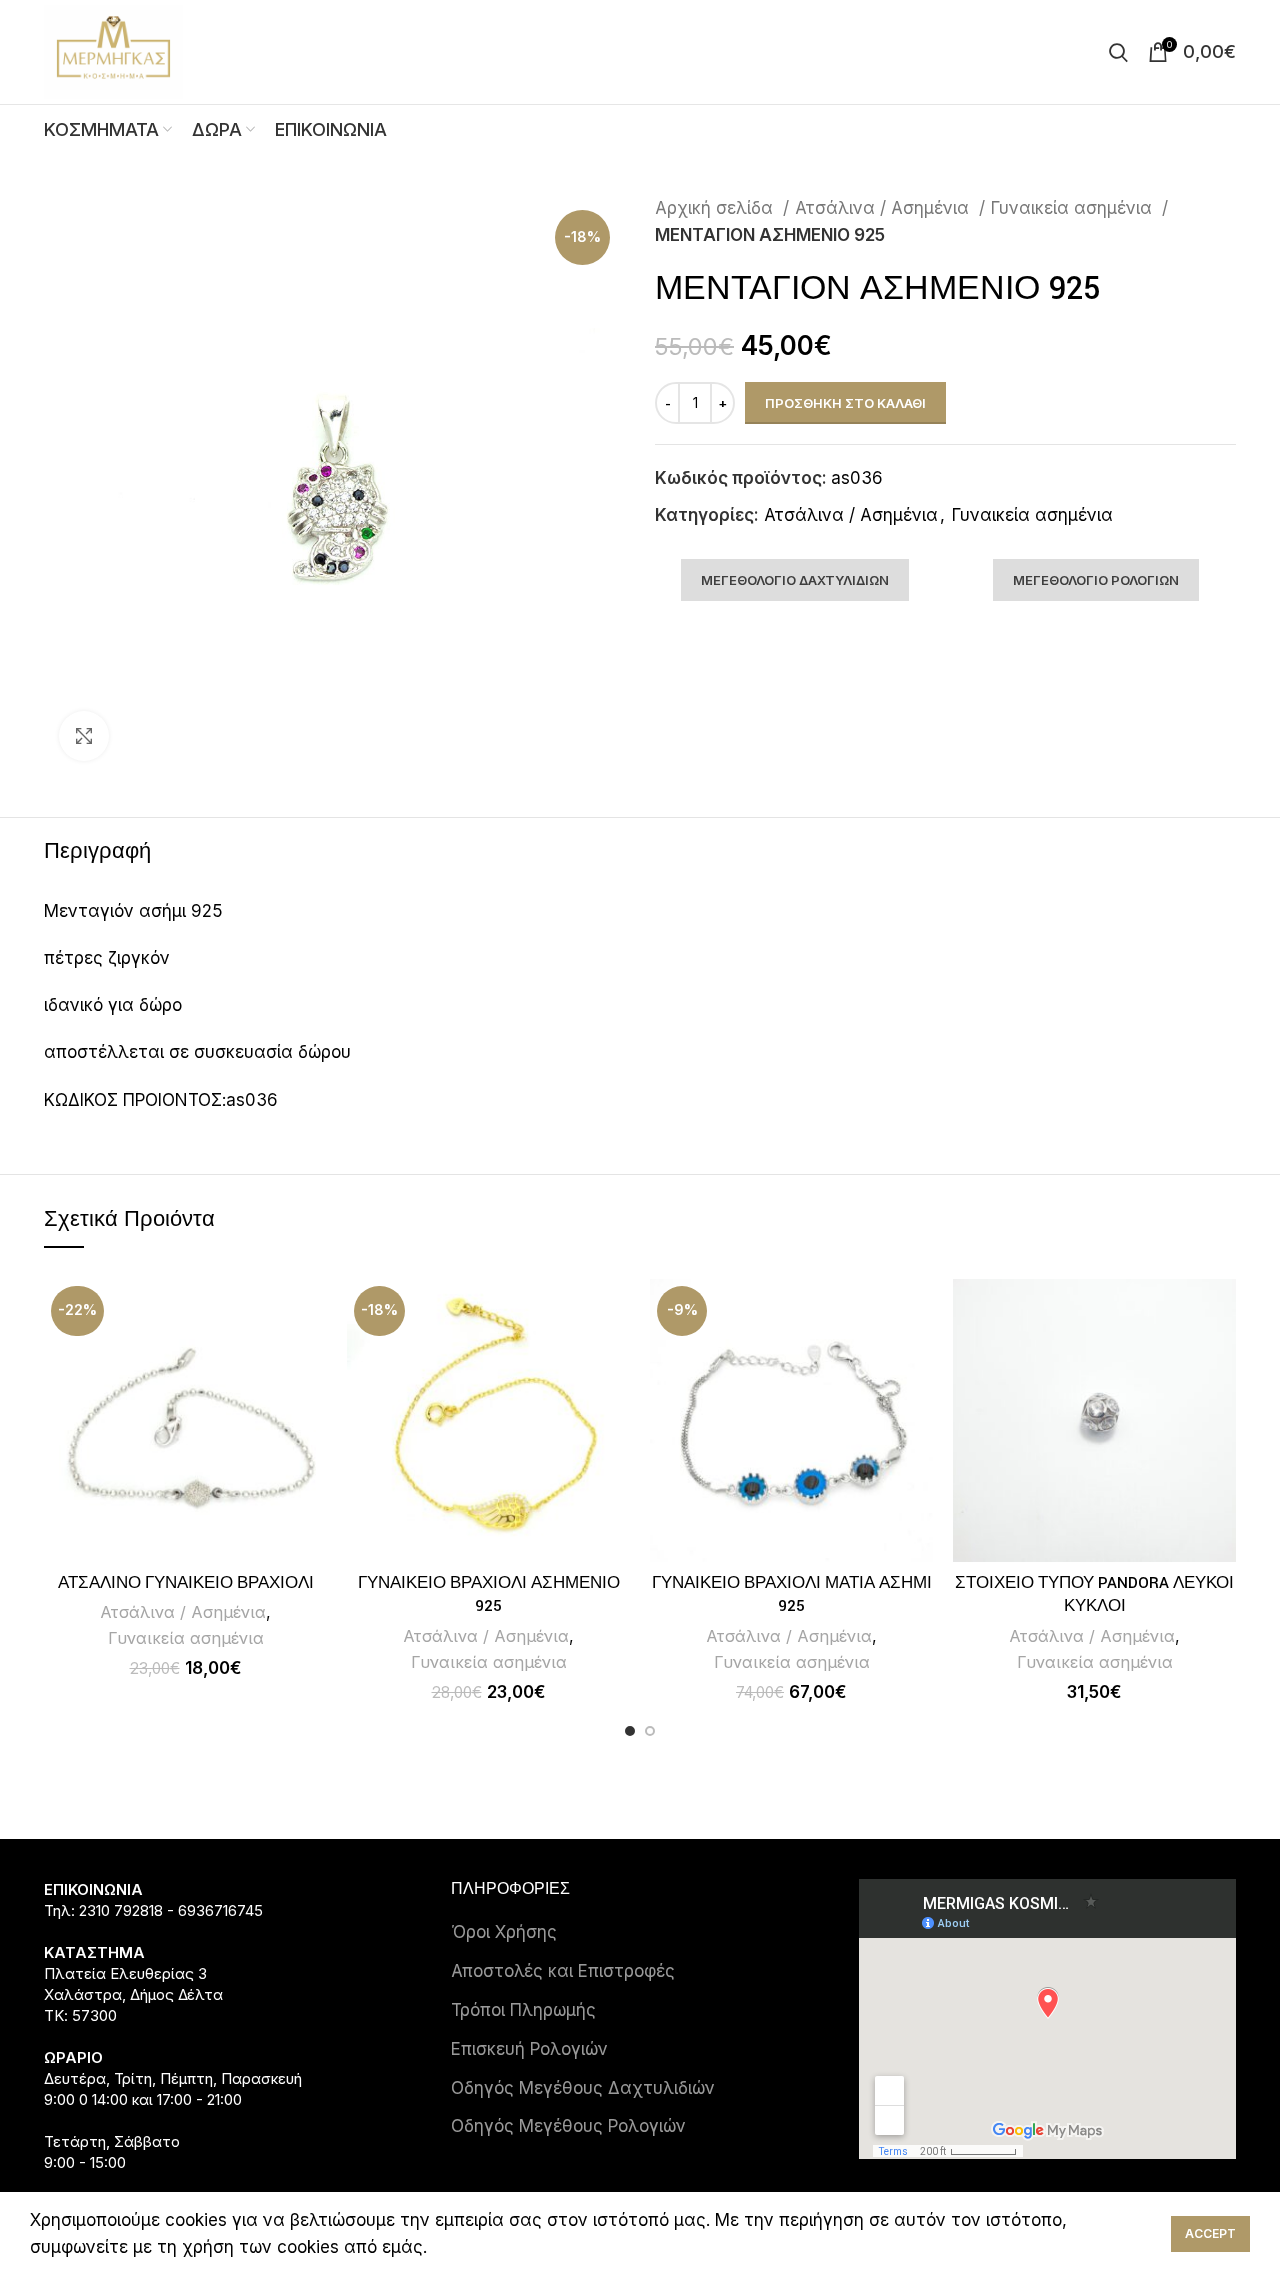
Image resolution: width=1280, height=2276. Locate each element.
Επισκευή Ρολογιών (529, 2049)
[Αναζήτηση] (1118, 52)
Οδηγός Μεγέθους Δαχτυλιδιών (583, 2088)
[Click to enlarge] (84, 736)
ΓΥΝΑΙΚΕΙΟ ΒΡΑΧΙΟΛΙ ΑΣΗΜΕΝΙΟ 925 (489, 1595)
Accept (1210, 2233)
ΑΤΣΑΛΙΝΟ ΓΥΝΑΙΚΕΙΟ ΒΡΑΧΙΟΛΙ (186, 1583)
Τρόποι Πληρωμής (523, 2010)
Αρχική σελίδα (716, 208)
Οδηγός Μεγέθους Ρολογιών (568, 2126)
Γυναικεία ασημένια (1074, 208)
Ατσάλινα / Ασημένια (884, 208)
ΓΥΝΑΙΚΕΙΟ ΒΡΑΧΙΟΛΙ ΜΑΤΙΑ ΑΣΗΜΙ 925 (792, 1595)
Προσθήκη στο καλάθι (845, 403)
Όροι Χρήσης (504, 1932)
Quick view (312, 1311)
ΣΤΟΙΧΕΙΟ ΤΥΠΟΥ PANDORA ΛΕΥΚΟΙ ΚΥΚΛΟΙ (1094, 1595)
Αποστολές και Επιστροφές (563, 1971)
